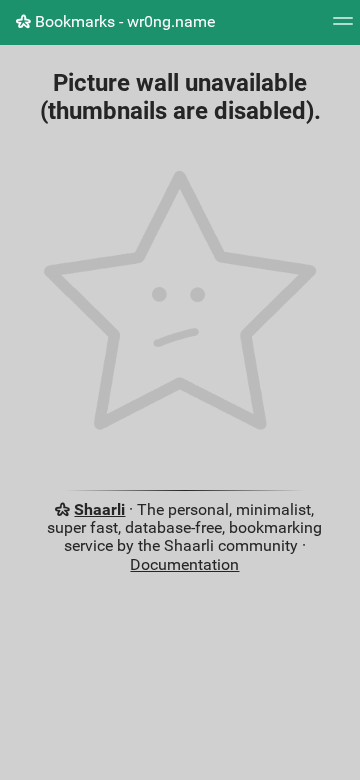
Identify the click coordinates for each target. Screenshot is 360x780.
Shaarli (99, 509)
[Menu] (343, 27)
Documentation (184, 564)
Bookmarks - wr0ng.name (123, 21)
